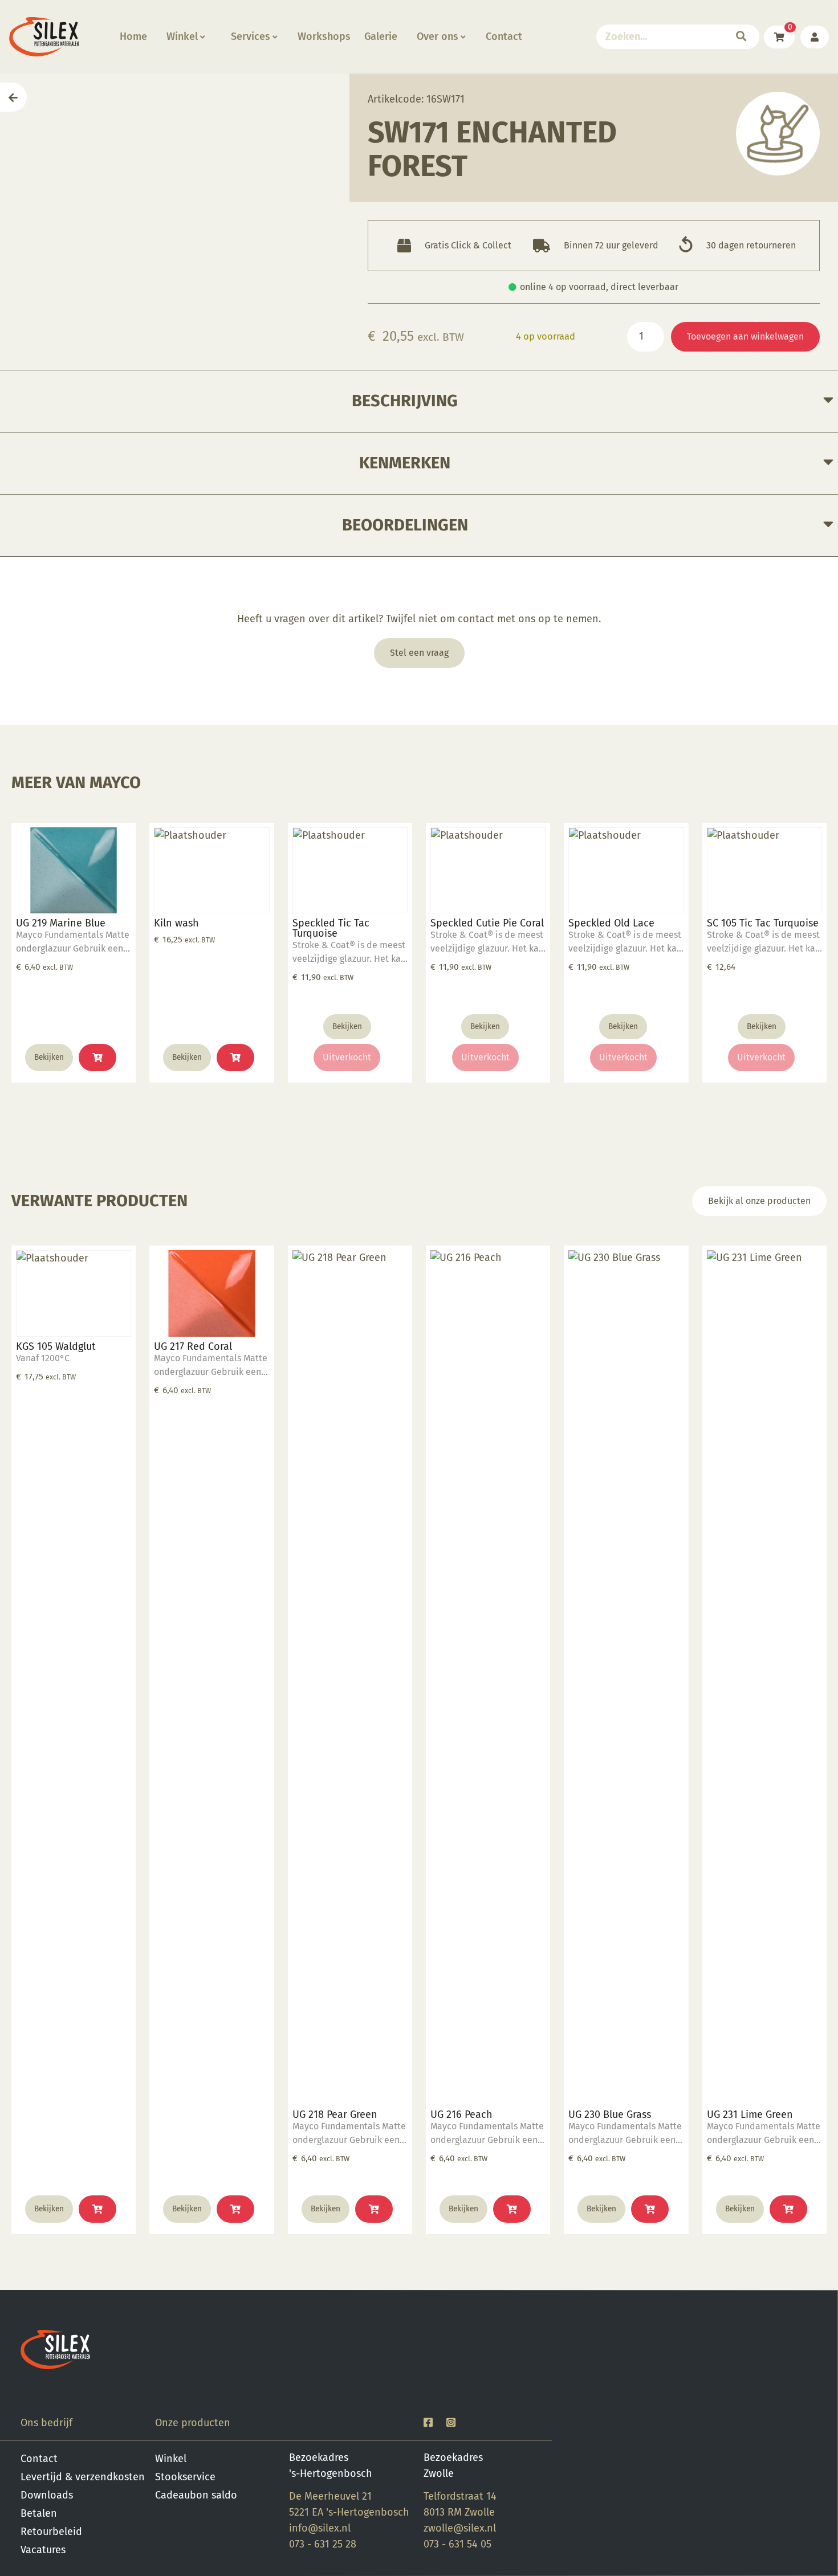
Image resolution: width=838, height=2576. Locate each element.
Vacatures (43, 2550)
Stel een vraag (419, 653)
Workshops (324, 36)
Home (133, 36)
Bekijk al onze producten (759, 1201)
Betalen (39, 2513)
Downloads (47, 2495)
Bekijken (49, 1057)
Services (251, 36)
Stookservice (185, 2477)
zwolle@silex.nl (460, 2528)
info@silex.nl (320, 2528)
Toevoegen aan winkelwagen (745, 336)
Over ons (438, 36)
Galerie (381, 36)
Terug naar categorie (778, 134)
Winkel (182, 36)
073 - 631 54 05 (457, 2544)
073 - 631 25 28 (323, 2544)
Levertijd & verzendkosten (83, 2477)
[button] (97, 1058)
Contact (504, 36)
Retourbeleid (51, 2532)
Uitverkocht (347, 1057)
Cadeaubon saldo (196, 2495)
